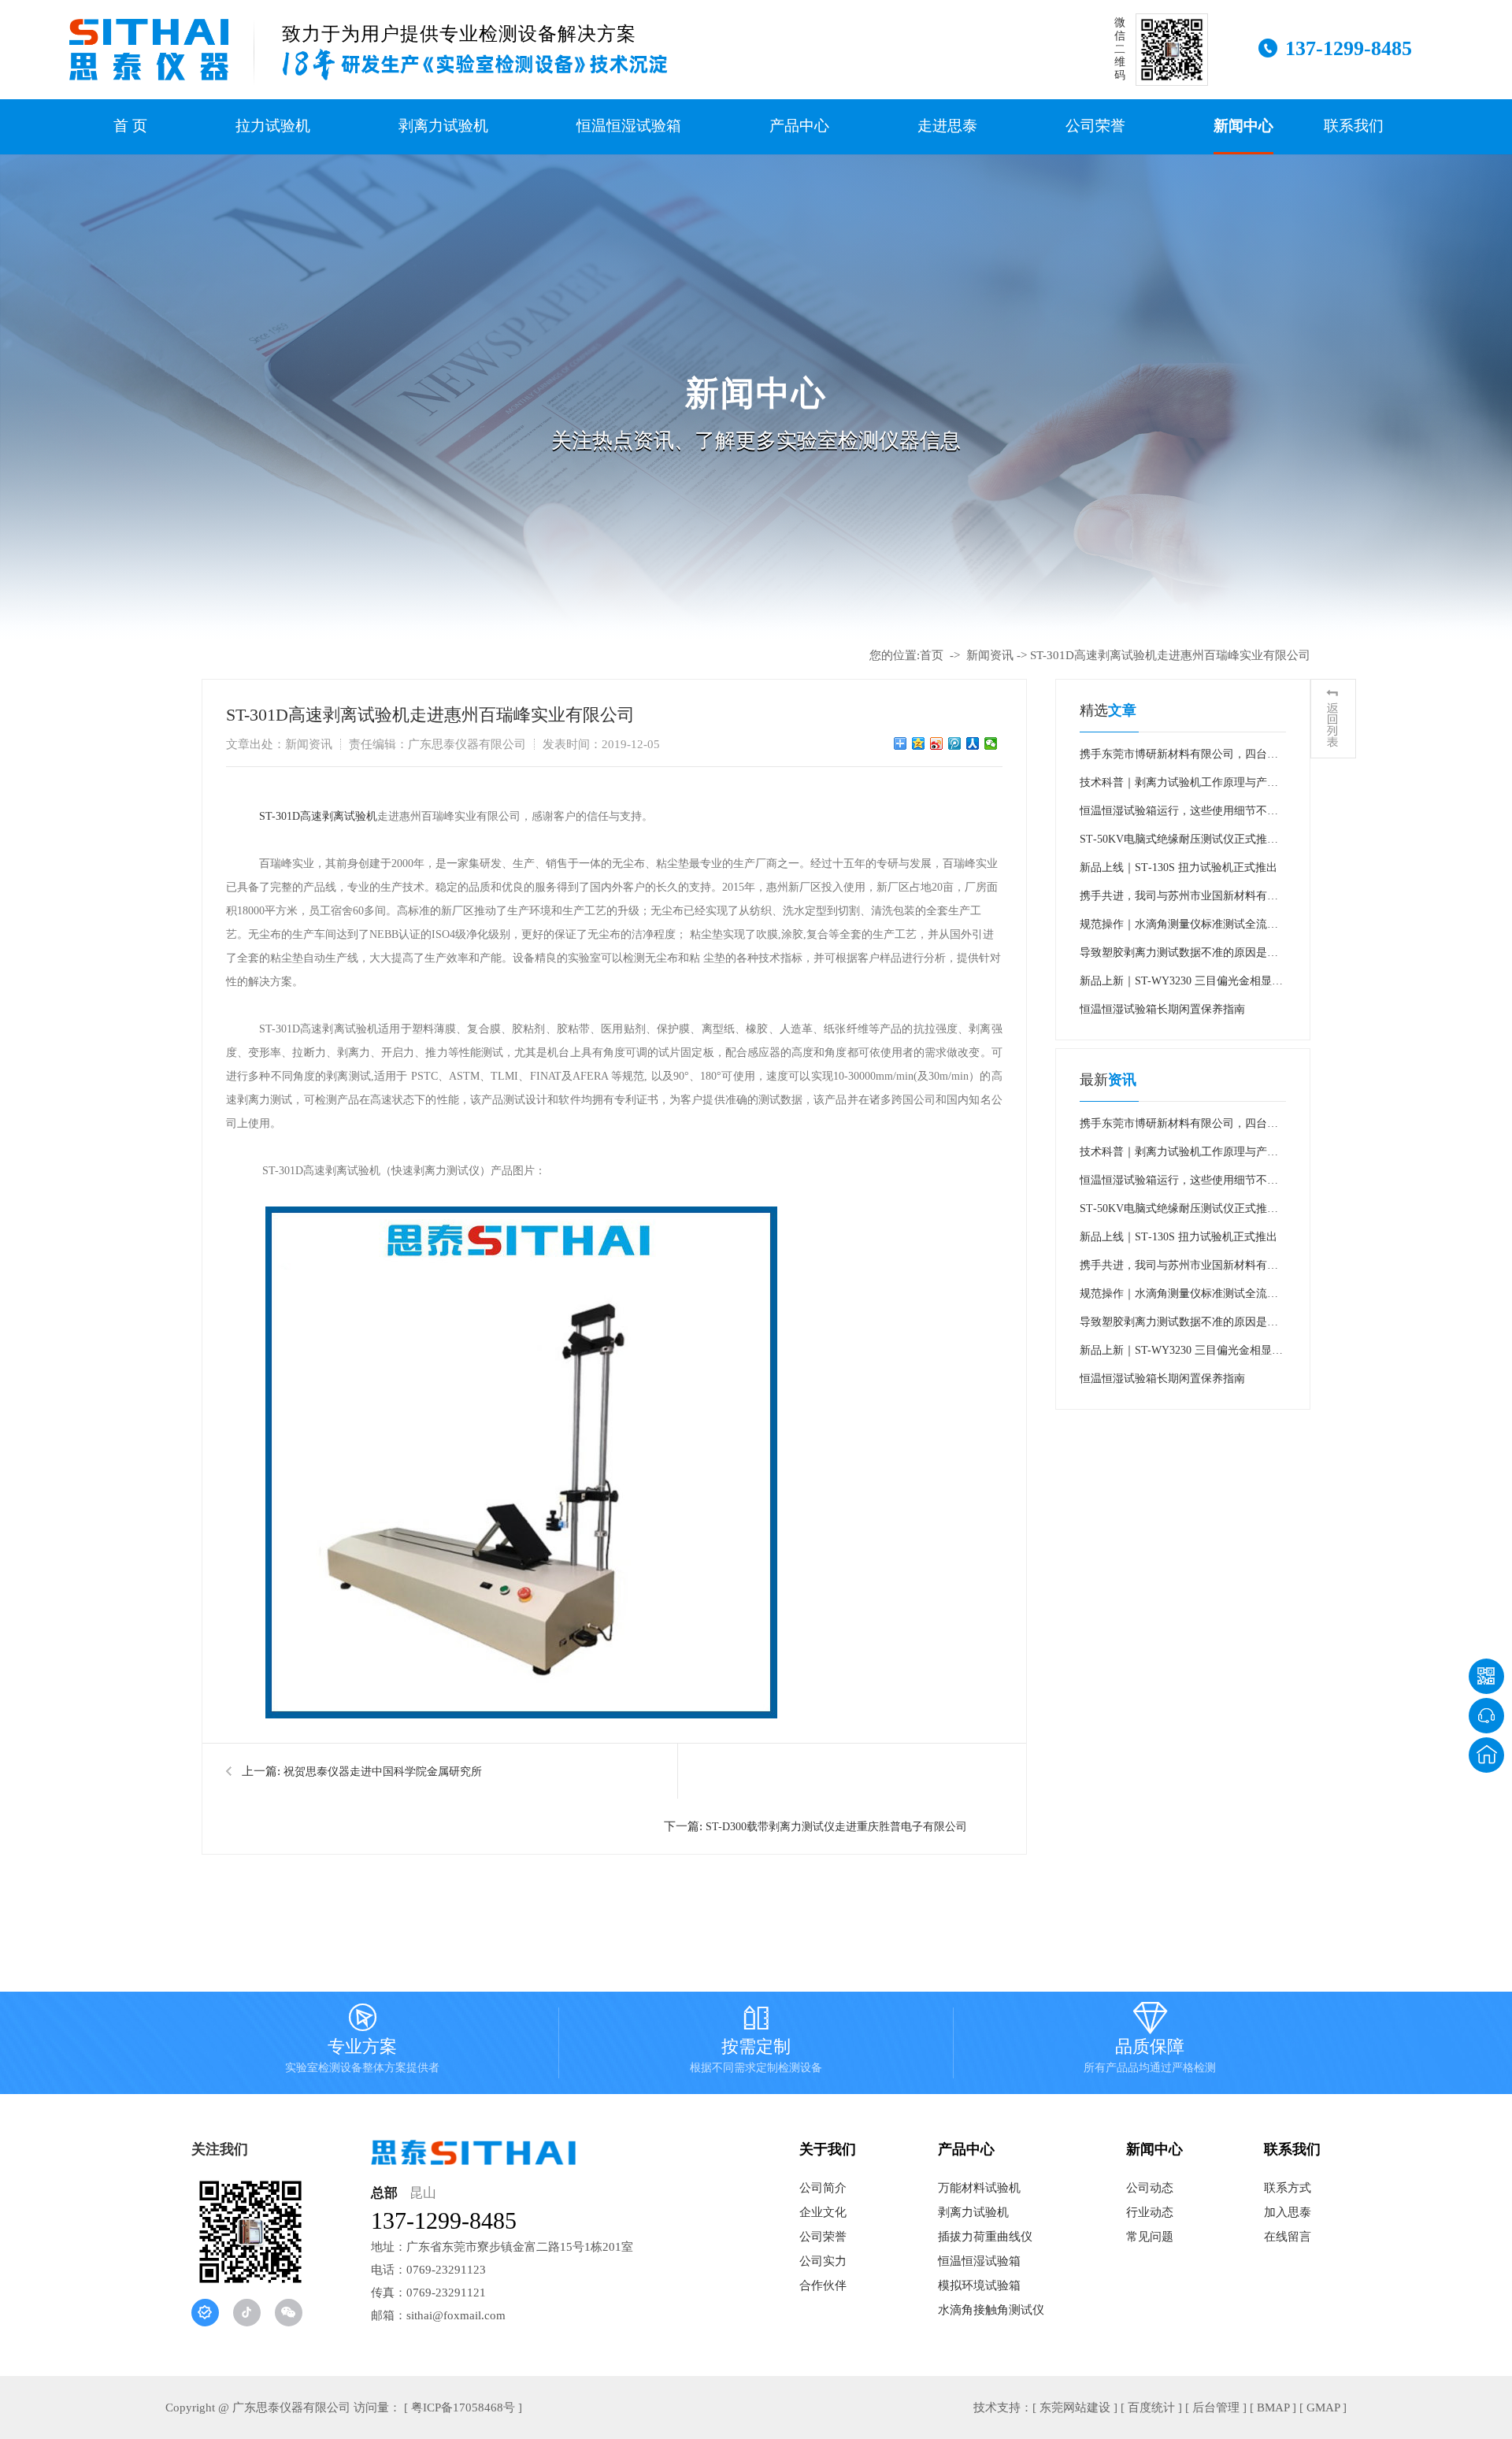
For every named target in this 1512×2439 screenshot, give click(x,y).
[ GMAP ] (1323, 2407)
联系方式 (1288, 2188)
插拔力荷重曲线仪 (985, 2237)
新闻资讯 (990, 655)
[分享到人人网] (973, 743)
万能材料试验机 (979, 2188)
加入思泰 (1288, 2212)
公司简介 (823, 2188)
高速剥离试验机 (339, 816)
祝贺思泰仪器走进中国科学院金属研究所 (383, 1772)
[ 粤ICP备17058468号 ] (463, 2407)
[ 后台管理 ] (1216, 2407)
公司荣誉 (1095, 126)
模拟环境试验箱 (979, 2285)
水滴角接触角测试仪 (991, 2310)
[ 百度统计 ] (1151, 2407)
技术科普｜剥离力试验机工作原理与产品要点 (1179, 787)
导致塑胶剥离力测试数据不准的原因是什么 (1179, 957)
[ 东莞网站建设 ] (1075, 2407)
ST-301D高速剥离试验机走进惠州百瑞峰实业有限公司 (1170, 655)
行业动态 (1150, 2212)
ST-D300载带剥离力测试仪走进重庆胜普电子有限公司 (836, 1827)
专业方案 (362, 2041)
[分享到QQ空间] (919, 743)
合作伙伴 (823, 2285)
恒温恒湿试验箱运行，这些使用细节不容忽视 (1179, 815)
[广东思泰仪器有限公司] (149, 50)
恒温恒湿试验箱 (629, 126)
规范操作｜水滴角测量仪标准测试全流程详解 (1179, 929)
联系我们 (1354, 126)
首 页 (130, 126)
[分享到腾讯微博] (955, 743)
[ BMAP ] (1273, 2407)
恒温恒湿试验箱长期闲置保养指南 (1162, 1009)
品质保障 (1150, 2041)
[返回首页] (1486, 1755)
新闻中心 (1243, 126)
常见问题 (1150, 2237)
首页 (932, 655)
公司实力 (823, 2261)
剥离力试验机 (443, 126)
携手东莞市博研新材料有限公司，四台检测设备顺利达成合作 (1179, 758)
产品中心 (799, 126)
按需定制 (756, 2041)
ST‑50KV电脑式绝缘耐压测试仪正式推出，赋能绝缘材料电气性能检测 (1173, 843)
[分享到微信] (991, 743)
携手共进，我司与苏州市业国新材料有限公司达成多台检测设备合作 (1179, 900)
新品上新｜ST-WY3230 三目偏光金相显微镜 (1181, 985)
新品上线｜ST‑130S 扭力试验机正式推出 (1178, 867)
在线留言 (1288, 2237)
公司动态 (1150, 2188)
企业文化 (823, 2212)
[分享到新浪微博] (937, 743)
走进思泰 (947, 126)
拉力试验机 (273, 126)
